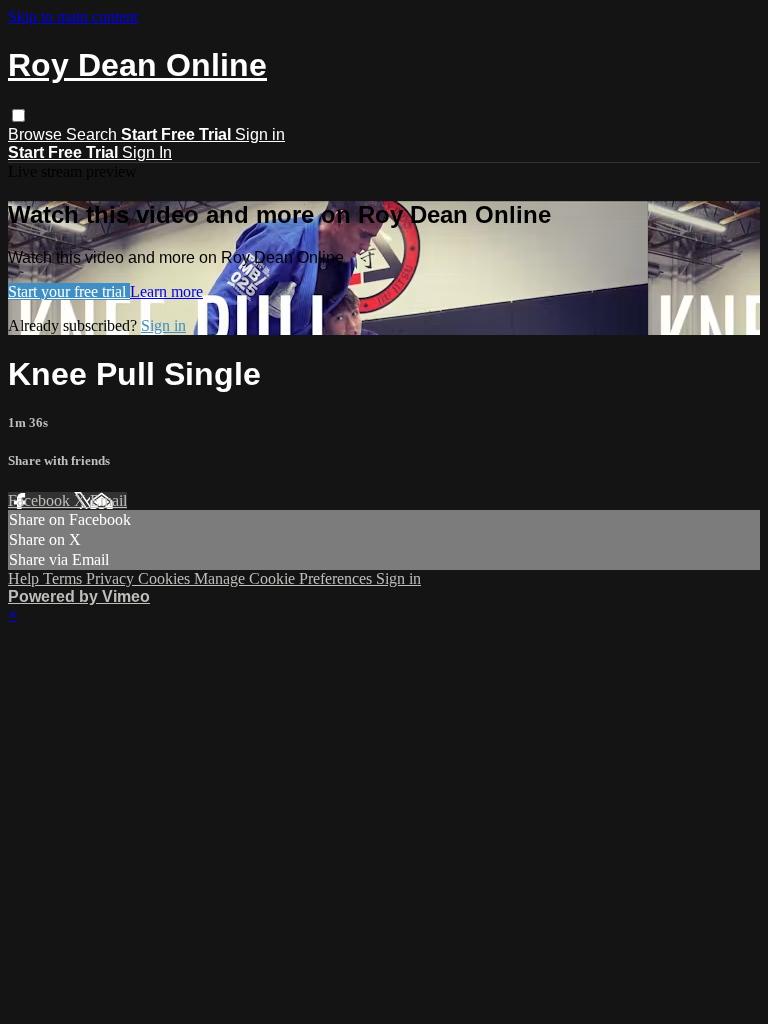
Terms (64, 578)
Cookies (166, 578)
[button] (18, 115)
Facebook (41, 500)
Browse (37, 134)
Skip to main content (73, 16)
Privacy (112, 578)
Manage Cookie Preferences (285, 578)
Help (25, 578)
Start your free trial (69, 291)
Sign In (147, 152)
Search (93, 134)
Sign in (260, 134)
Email (108, 500)
